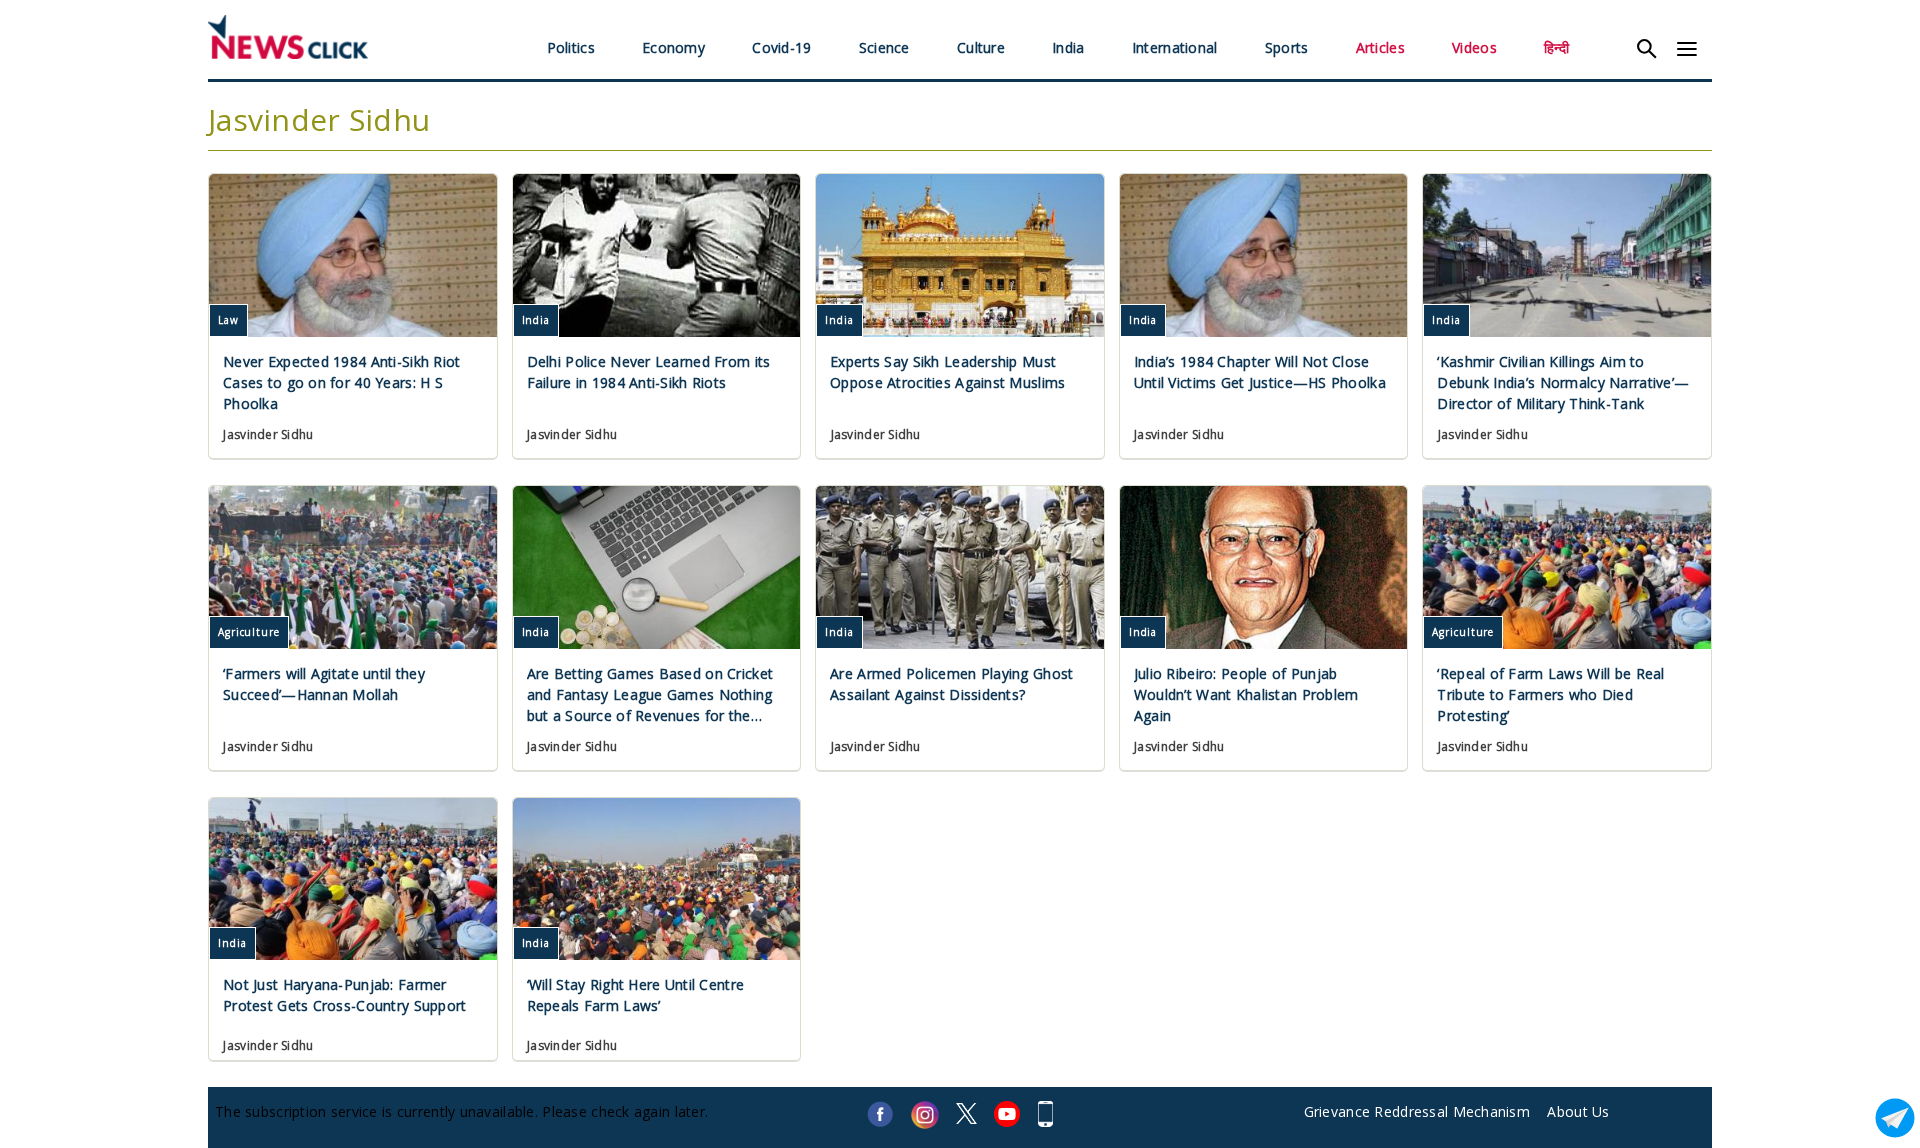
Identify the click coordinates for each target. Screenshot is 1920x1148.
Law (228, 320)
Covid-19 (781, 47)
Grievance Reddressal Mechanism (1417, 1111)
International (1175, 47)
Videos (1474, 47)
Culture (981, 47)
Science (884, 47)
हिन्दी (1556, 47)
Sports (1287, 47)
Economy (673, 47)
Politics (571, 47)
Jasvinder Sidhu (268, 434)
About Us (1578, 1111)
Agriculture (249, 632)
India (1068, 47)
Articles (1380, 47)
